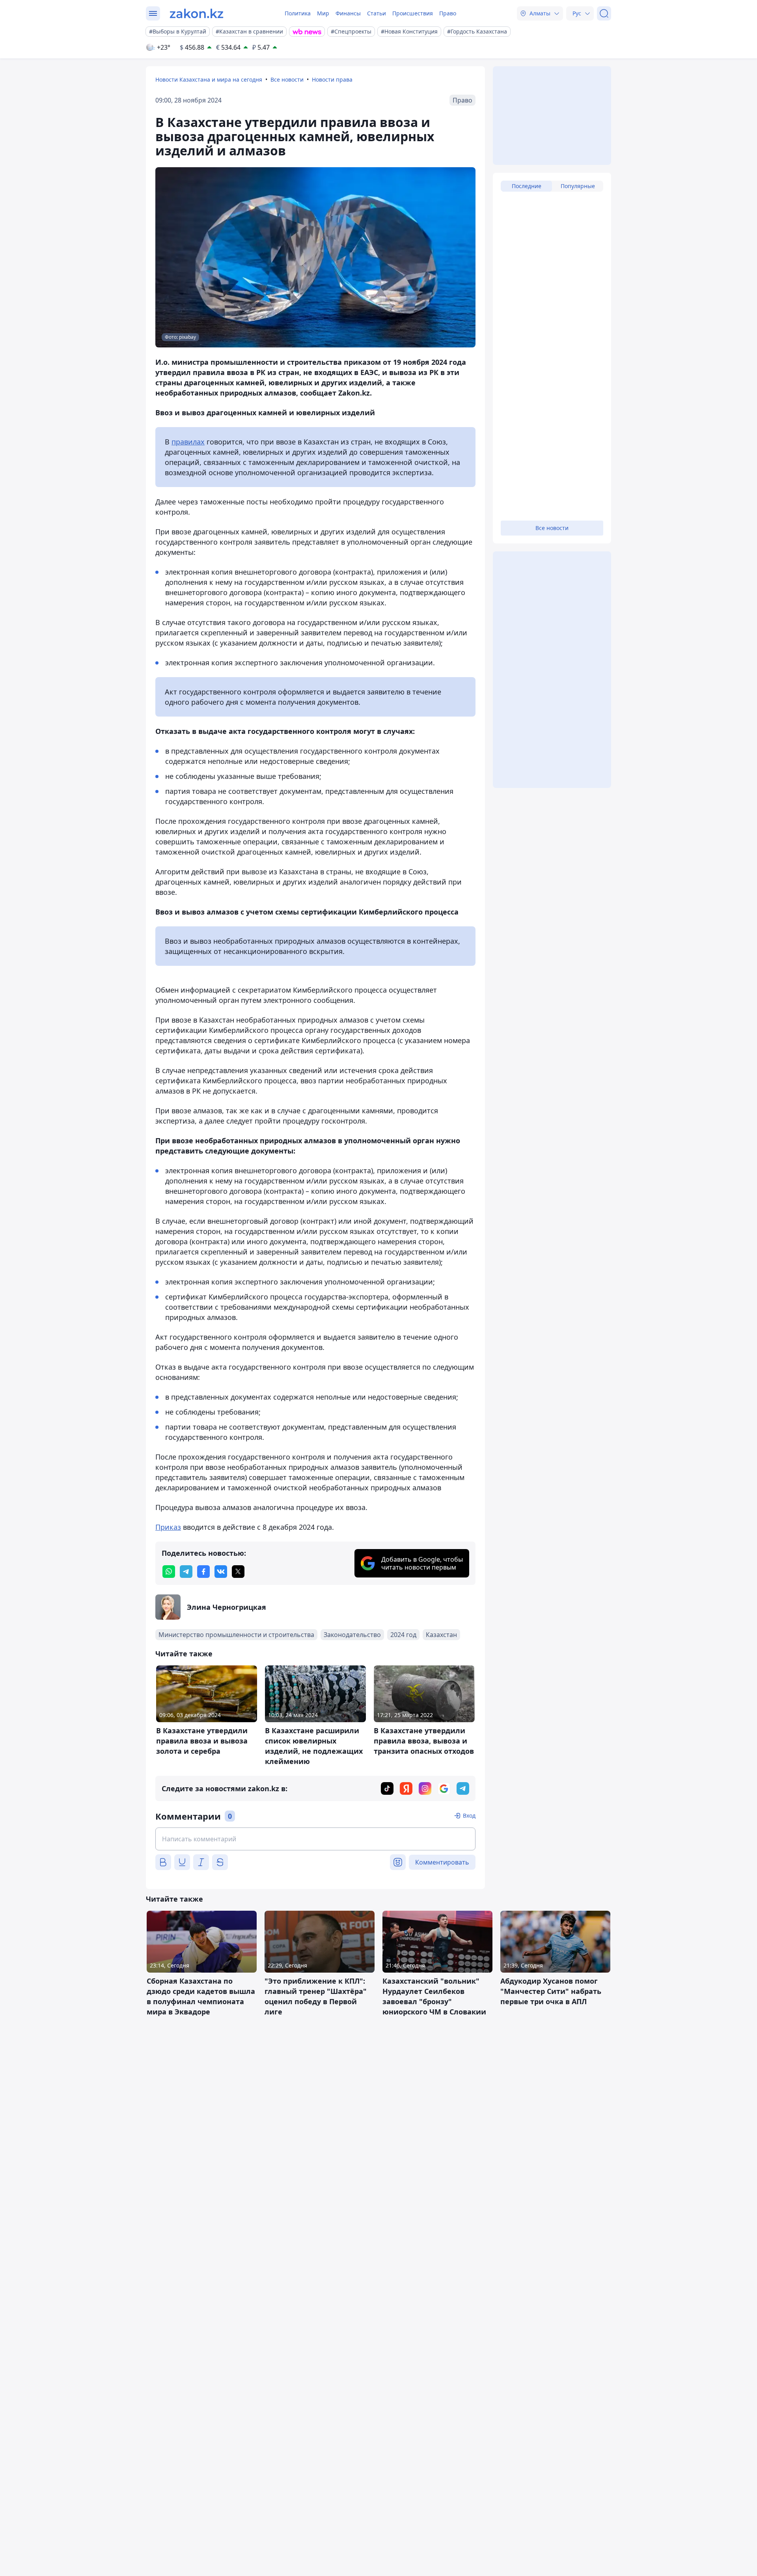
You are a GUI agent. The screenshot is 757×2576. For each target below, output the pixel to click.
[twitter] (238, 1572)
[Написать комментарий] (315, 1839)
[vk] (221, 1572)
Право (448, 13)
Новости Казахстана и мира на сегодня (209, 79)
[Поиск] (604, 13)
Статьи (377, 13)
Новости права (332, 79)
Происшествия (413, 13)
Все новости (287, 79)
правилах (188, 442)
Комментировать (442, 1862)
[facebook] (203, 1572)
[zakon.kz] (197, 13)
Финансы (348, 13)
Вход (469, 1815)
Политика (298, 13)
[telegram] (186, 1572)
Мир (323, 13)
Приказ (168, 1527)
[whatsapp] (169, 1572)
